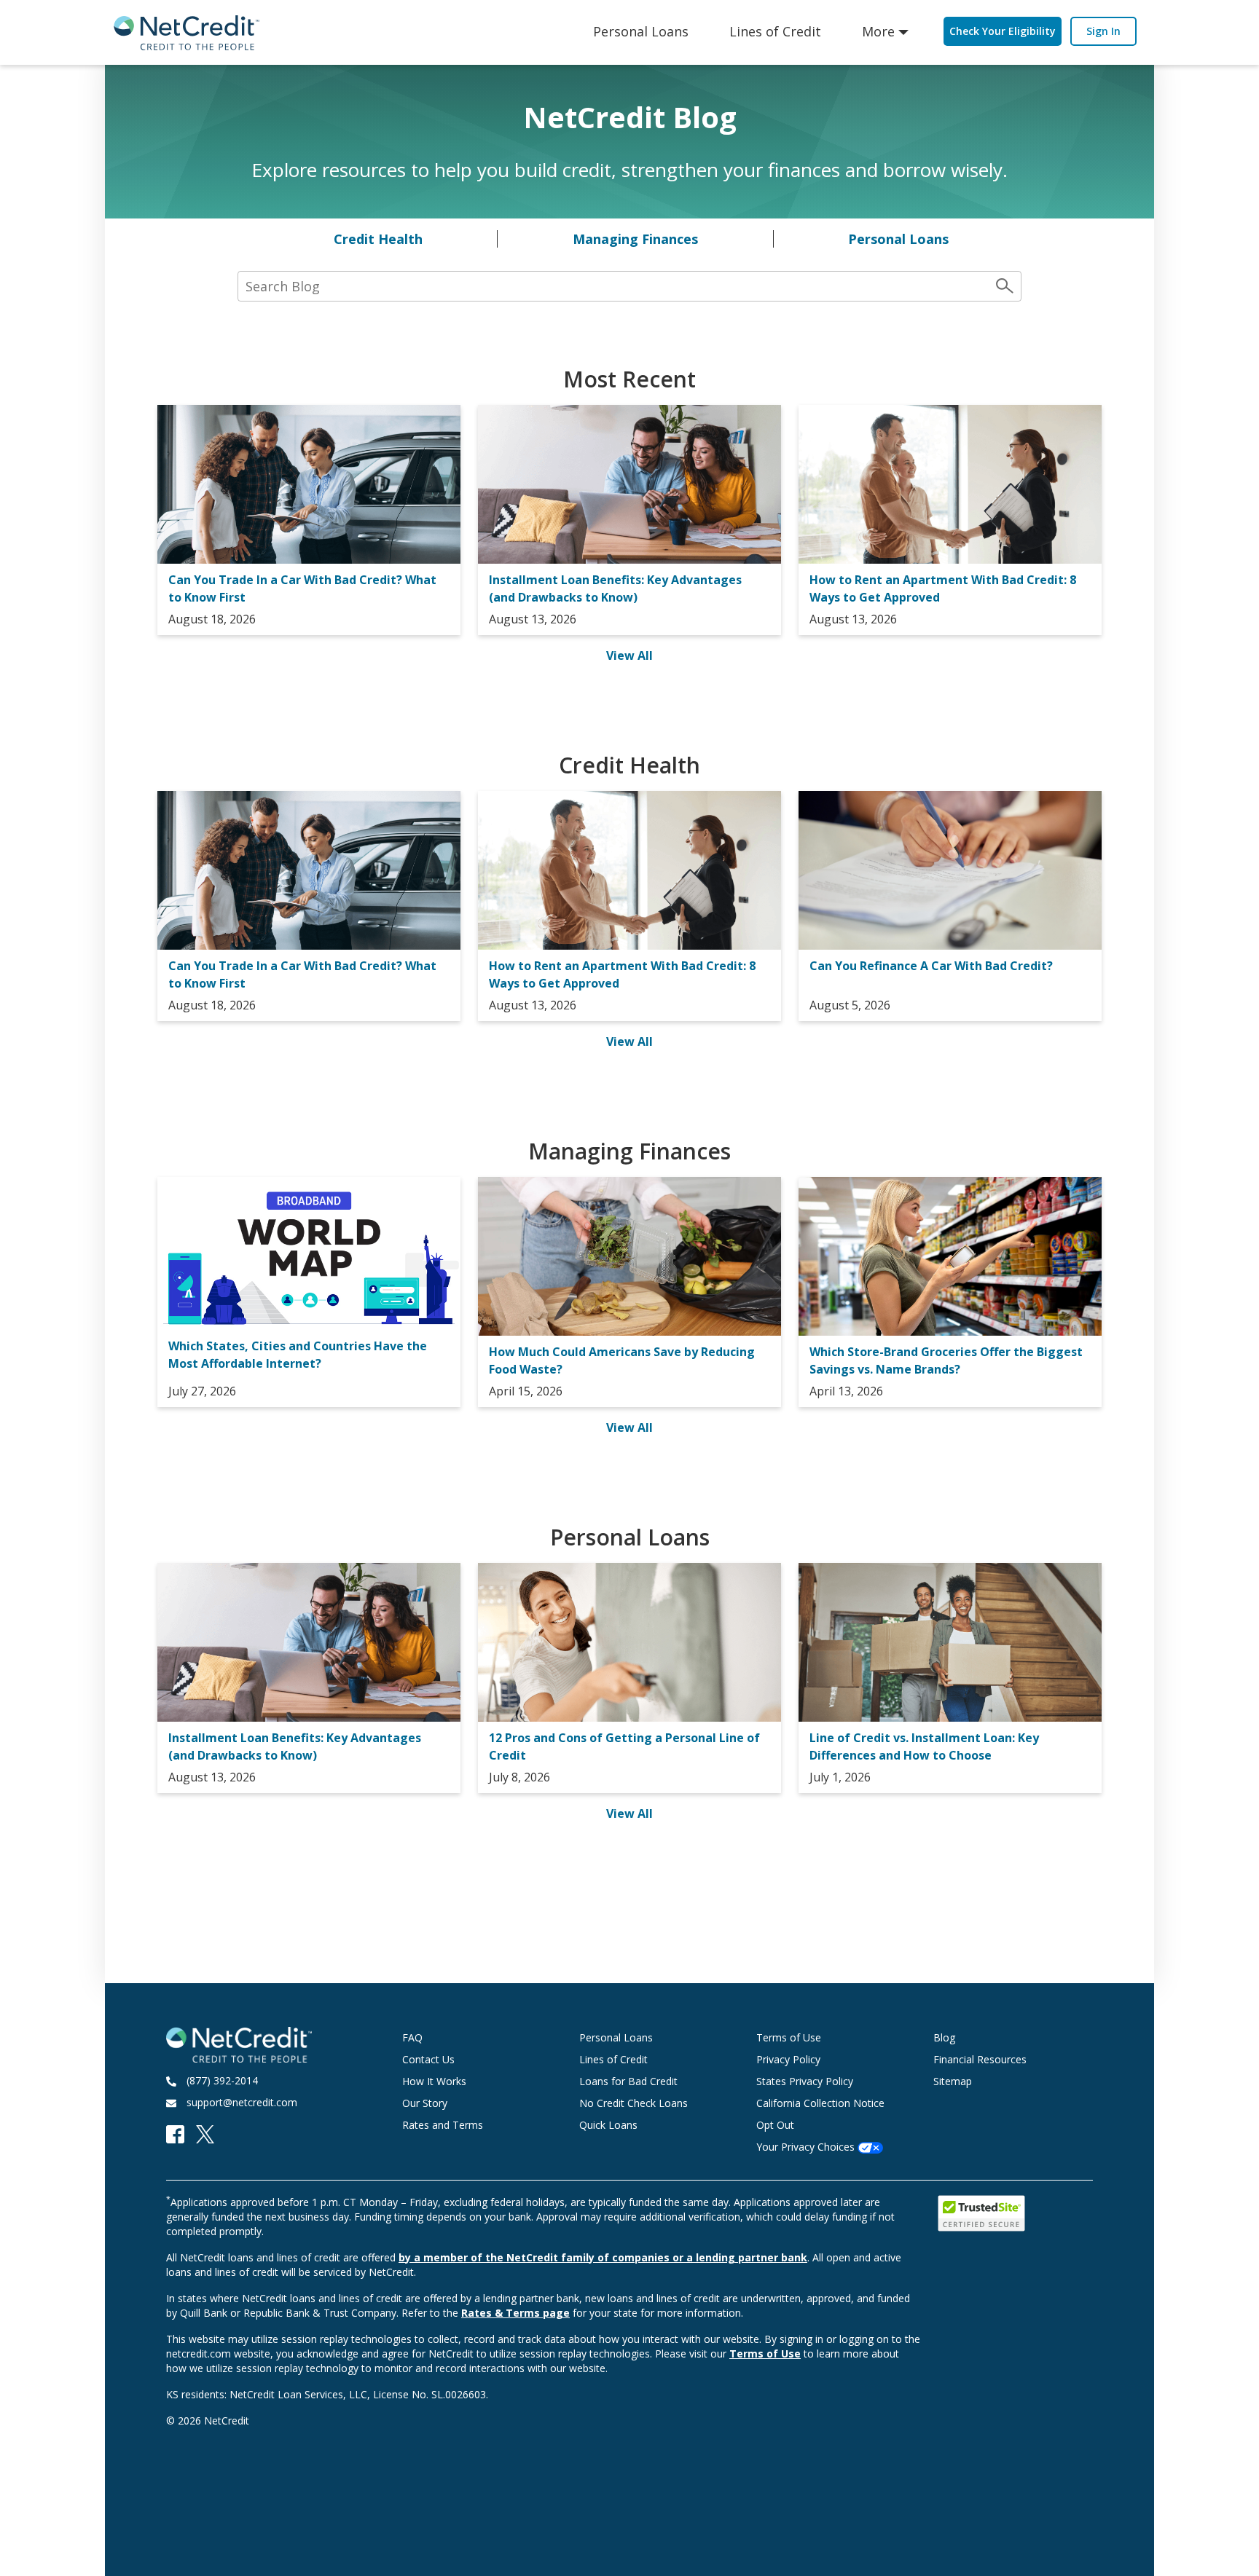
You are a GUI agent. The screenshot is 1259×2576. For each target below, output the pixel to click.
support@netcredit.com (242, 2102)
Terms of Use (789, 2037)
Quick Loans (608, 2125)
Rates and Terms (443, 2125)
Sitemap (953, 2081)
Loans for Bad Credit (628, 2081)
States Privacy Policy (805, 2081)
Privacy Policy (788, 2059)
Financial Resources (980, 2059)
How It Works (434, 2081)
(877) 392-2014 (222, 2080)
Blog (944, 2037)
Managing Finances (635, 239)
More (878, 31)
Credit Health (378, 239)
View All (629, 655)
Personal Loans (641, 31)
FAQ (412, 2037)
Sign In (1103, 31)
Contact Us (428, 2059)
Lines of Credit (775, 31)
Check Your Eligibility (1003, 31)
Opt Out (775, 2125)
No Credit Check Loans (634, 2103)
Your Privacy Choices (807, 2147)
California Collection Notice (820, 2103)
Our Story (425, 2103)
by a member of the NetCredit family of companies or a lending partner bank (603, 2257)
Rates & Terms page (515, 2313)
